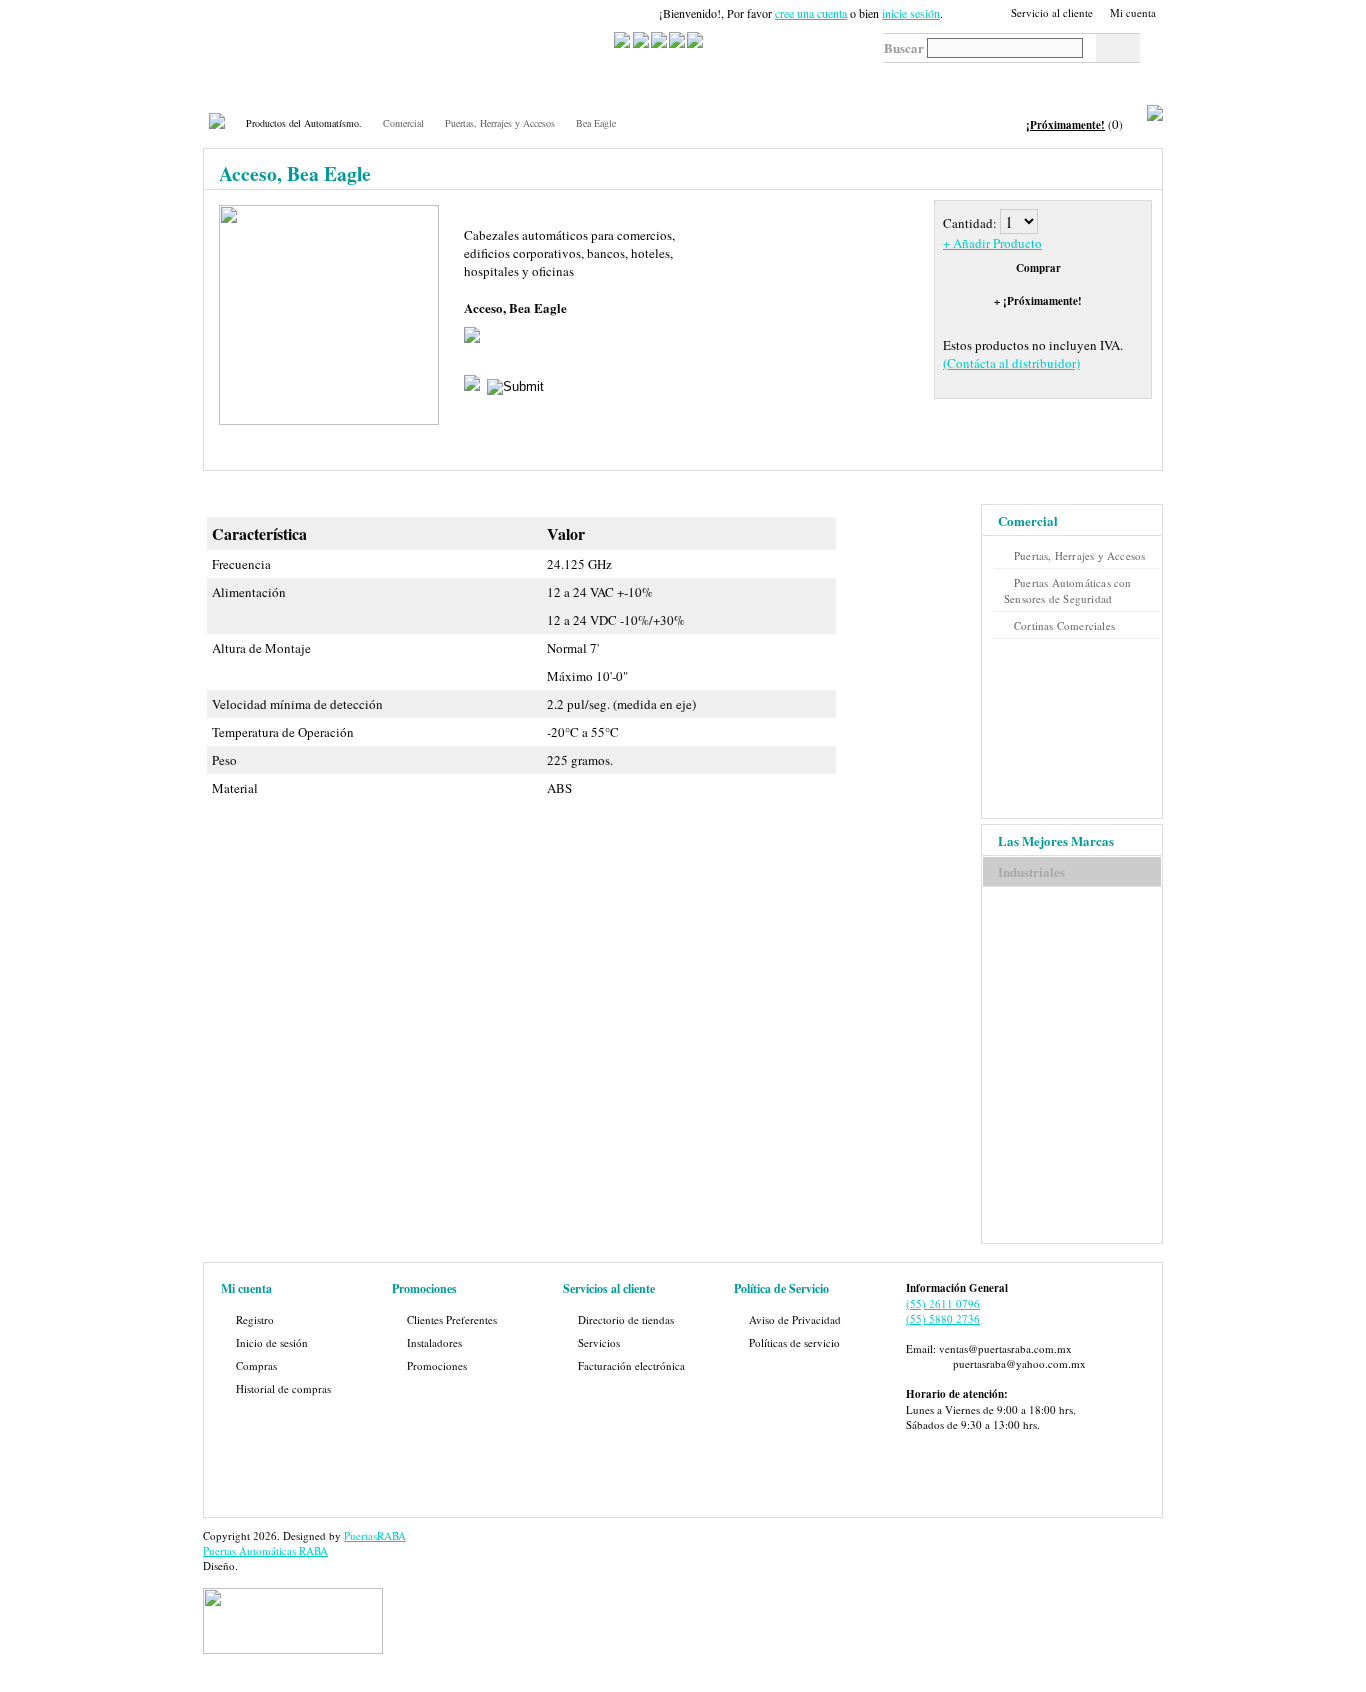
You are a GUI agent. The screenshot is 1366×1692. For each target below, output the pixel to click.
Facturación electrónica (631, 1365)
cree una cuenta (811, 13)
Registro (255, 1319)
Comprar (1038, 268)
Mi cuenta (1133, 12)
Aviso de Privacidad (795, 1319)
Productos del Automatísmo (254, 83)
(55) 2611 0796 (943, 1303)
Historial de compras (283, 1388)
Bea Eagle (596, 123)
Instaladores (434, 1342)
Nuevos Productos (582, 83)
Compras (256, 1365)
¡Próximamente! (1065, 125)
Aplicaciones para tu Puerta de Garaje (682, 83)
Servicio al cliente (1052, 12)
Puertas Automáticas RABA (265, 1550)
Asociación (786, 77)
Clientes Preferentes (452, 1319)
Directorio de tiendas (626, 1319)
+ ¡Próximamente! (1038, 301)
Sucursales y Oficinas (498, 83)
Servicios (341, 77)
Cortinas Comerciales (1064, 625)
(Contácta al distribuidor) (1011, 363)
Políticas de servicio (794, 1342)
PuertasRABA (375, 1535)
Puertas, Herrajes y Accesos (500, 123)
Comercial (403, 123)
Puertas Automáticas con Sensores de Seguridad (1068, 590)
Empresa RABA (417, 83)
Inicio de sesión (272, 1342)
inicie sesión (911, 13)
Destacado (871, 77)
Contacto (951, 77)
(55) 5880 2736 (943, 1318)
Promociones (437, 1365)
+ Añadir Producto (992, 243)
